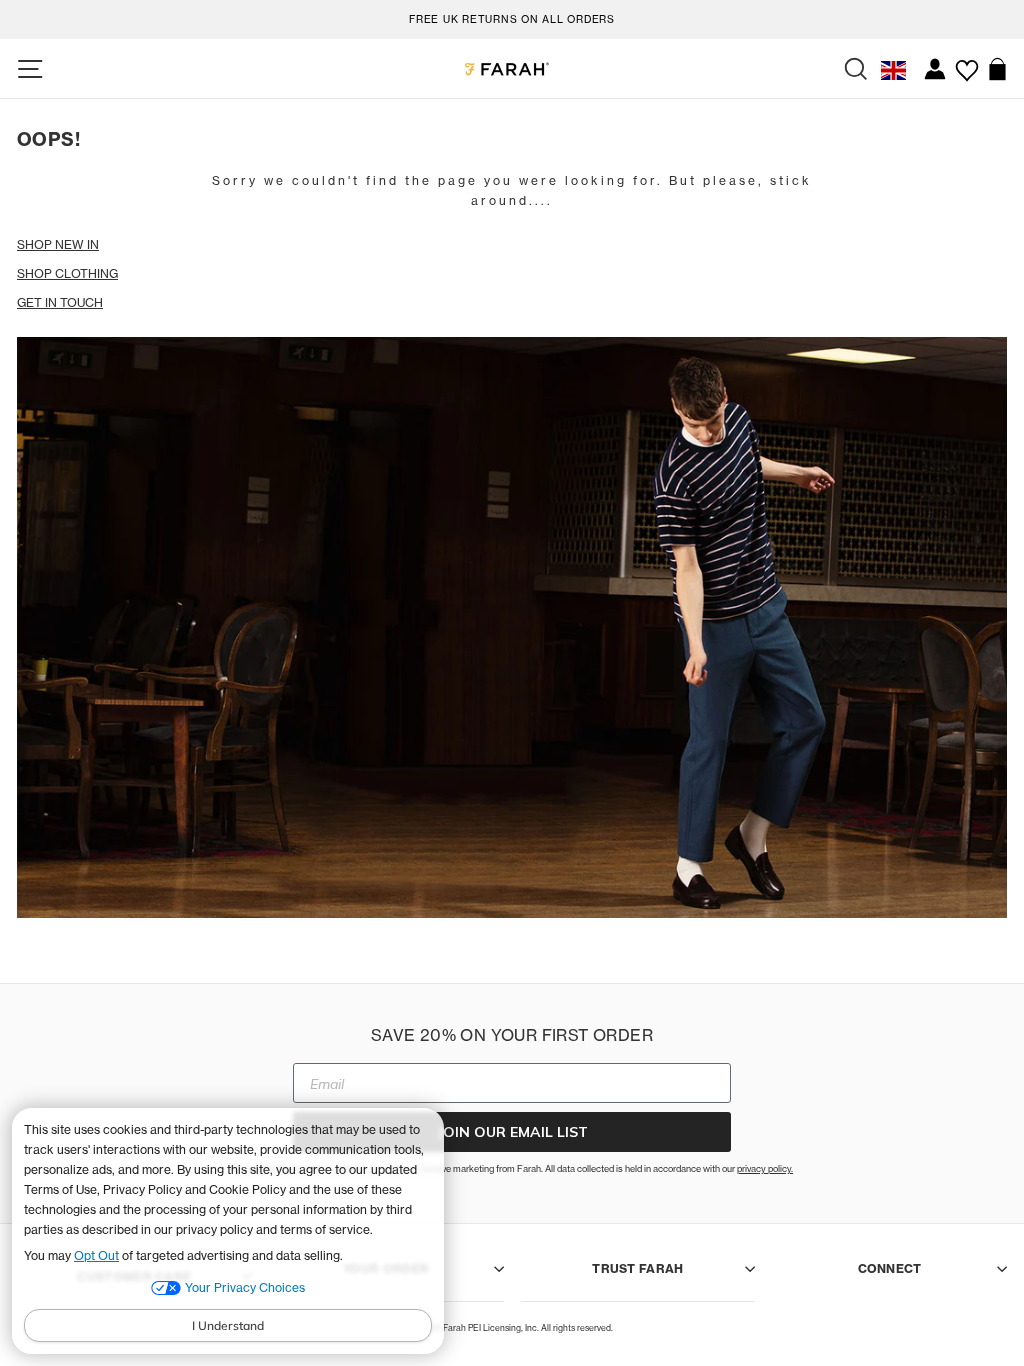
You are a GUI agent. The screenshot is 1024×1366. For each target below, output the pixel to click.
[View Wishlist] (966, 63)
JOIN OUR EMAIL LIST (512, 1132)
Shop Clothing (67, 273)
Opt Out (96, 1255)
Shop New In (58, 244)
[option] (512, 16)
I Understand (228, 1325)
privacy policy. (765, 1168)
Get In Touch (60, 302)
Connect (890, 1268)
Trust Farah (637, 1268)
